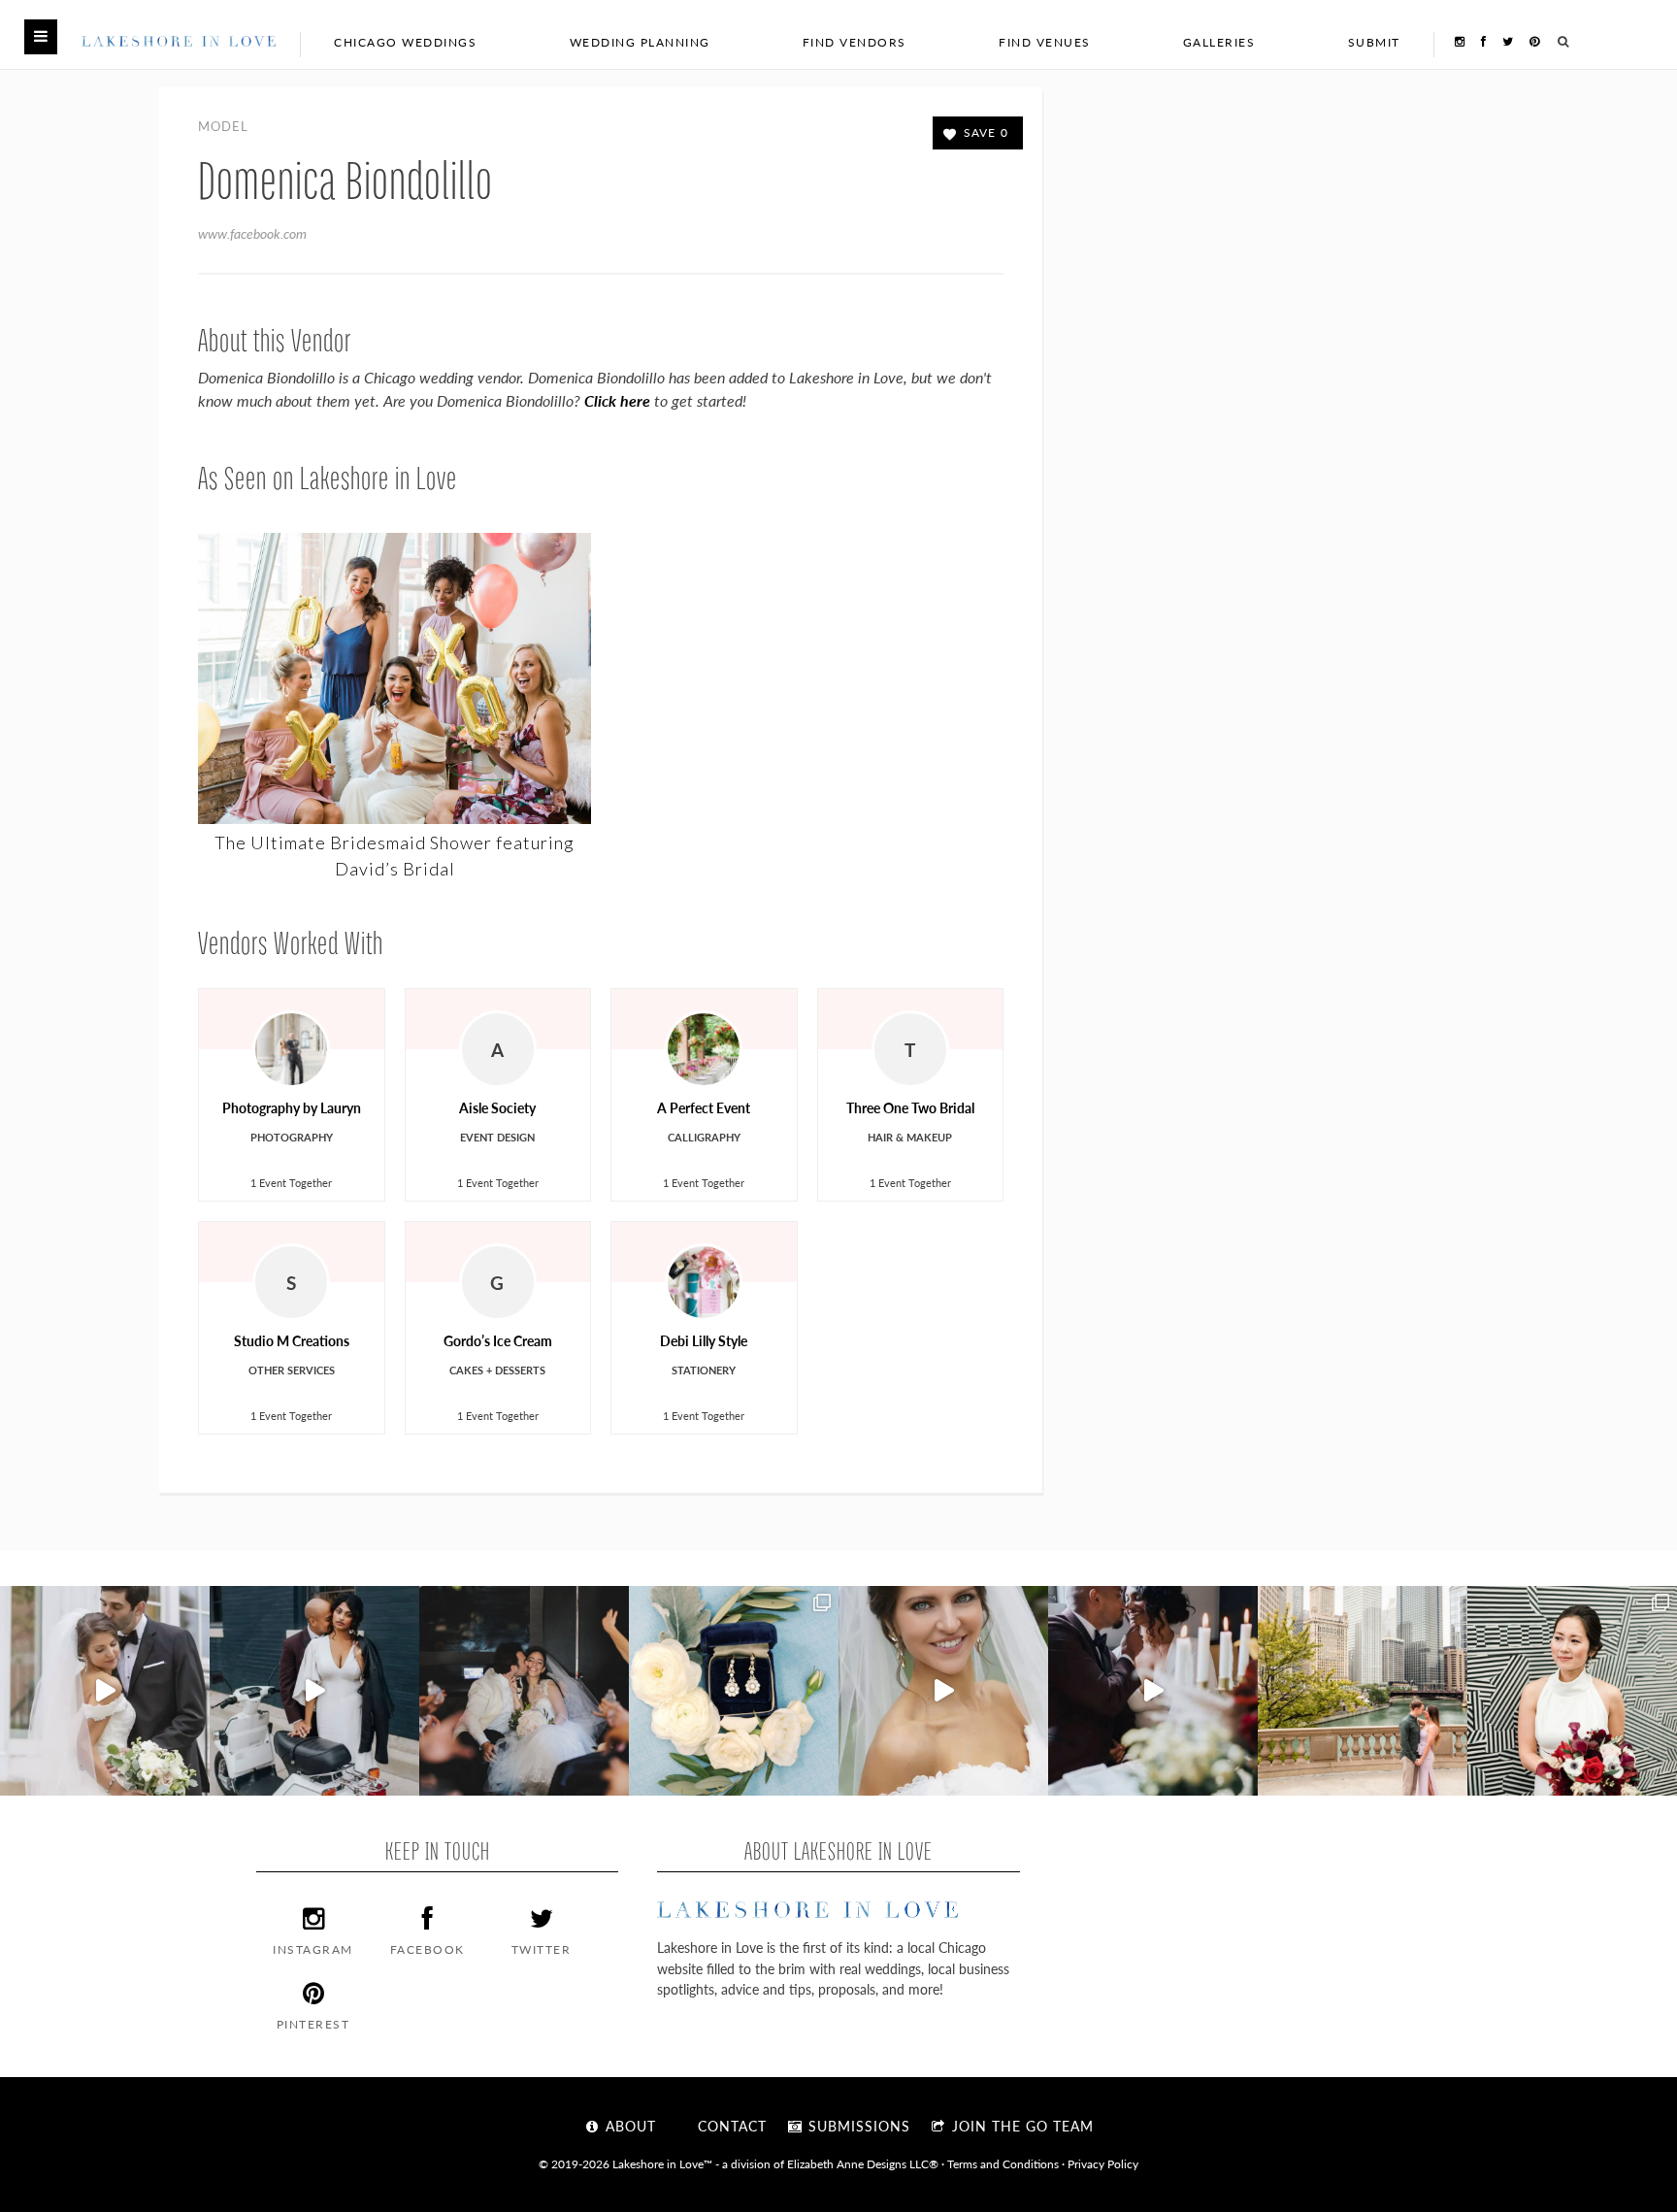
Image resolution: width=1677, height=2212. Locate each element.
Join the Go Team (1020, 2126)
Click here (617, 400)
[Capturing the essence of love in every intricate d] (734, 1691)
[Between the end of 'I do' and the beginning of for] (524, 1691)
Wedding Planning (640, 42)
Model (223, 126)
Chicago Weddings (405, 42)
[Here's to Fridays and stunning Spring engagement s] (1363, 1691)
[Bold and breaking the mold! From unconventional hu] (314, 1691)
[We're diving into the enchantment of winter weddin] (1572, 1691)
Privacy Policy (1103, 2163)
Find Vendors (855, 42)
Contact (730, 2126)
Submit (1374, 42)
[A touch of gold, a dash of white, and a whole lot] (105, 1691)
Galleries (1219, 42)
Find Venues (1045, 42)
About (628, 2126)
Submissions (857, 2126)
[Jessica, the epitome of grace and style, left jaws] (943, 1691)
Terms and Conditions (1003, 2163)
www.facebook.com (252, 233)
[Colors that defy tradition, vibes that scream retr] (1153, 1691)
